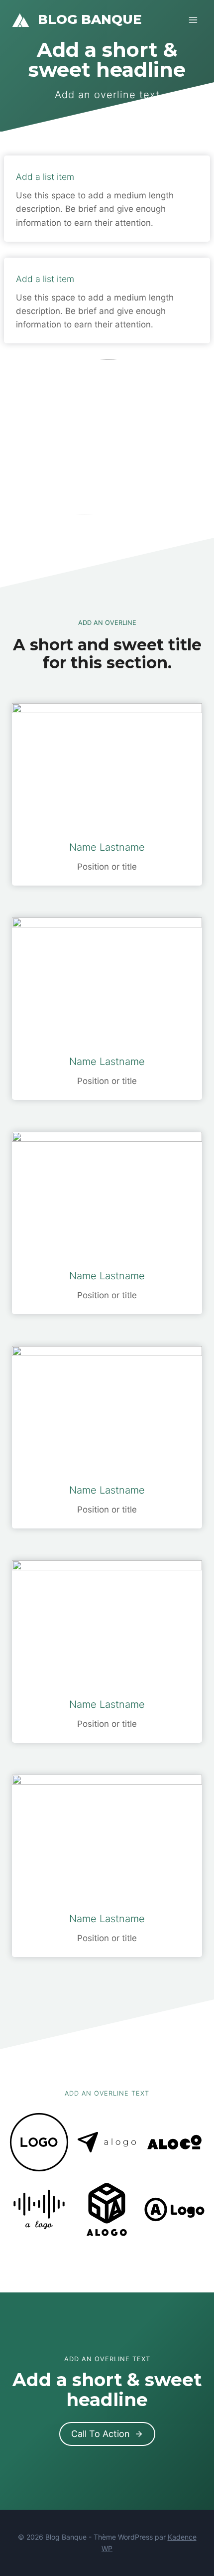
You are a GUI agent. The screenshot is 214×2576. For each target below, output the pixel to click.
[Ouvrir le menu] (193, 20)
